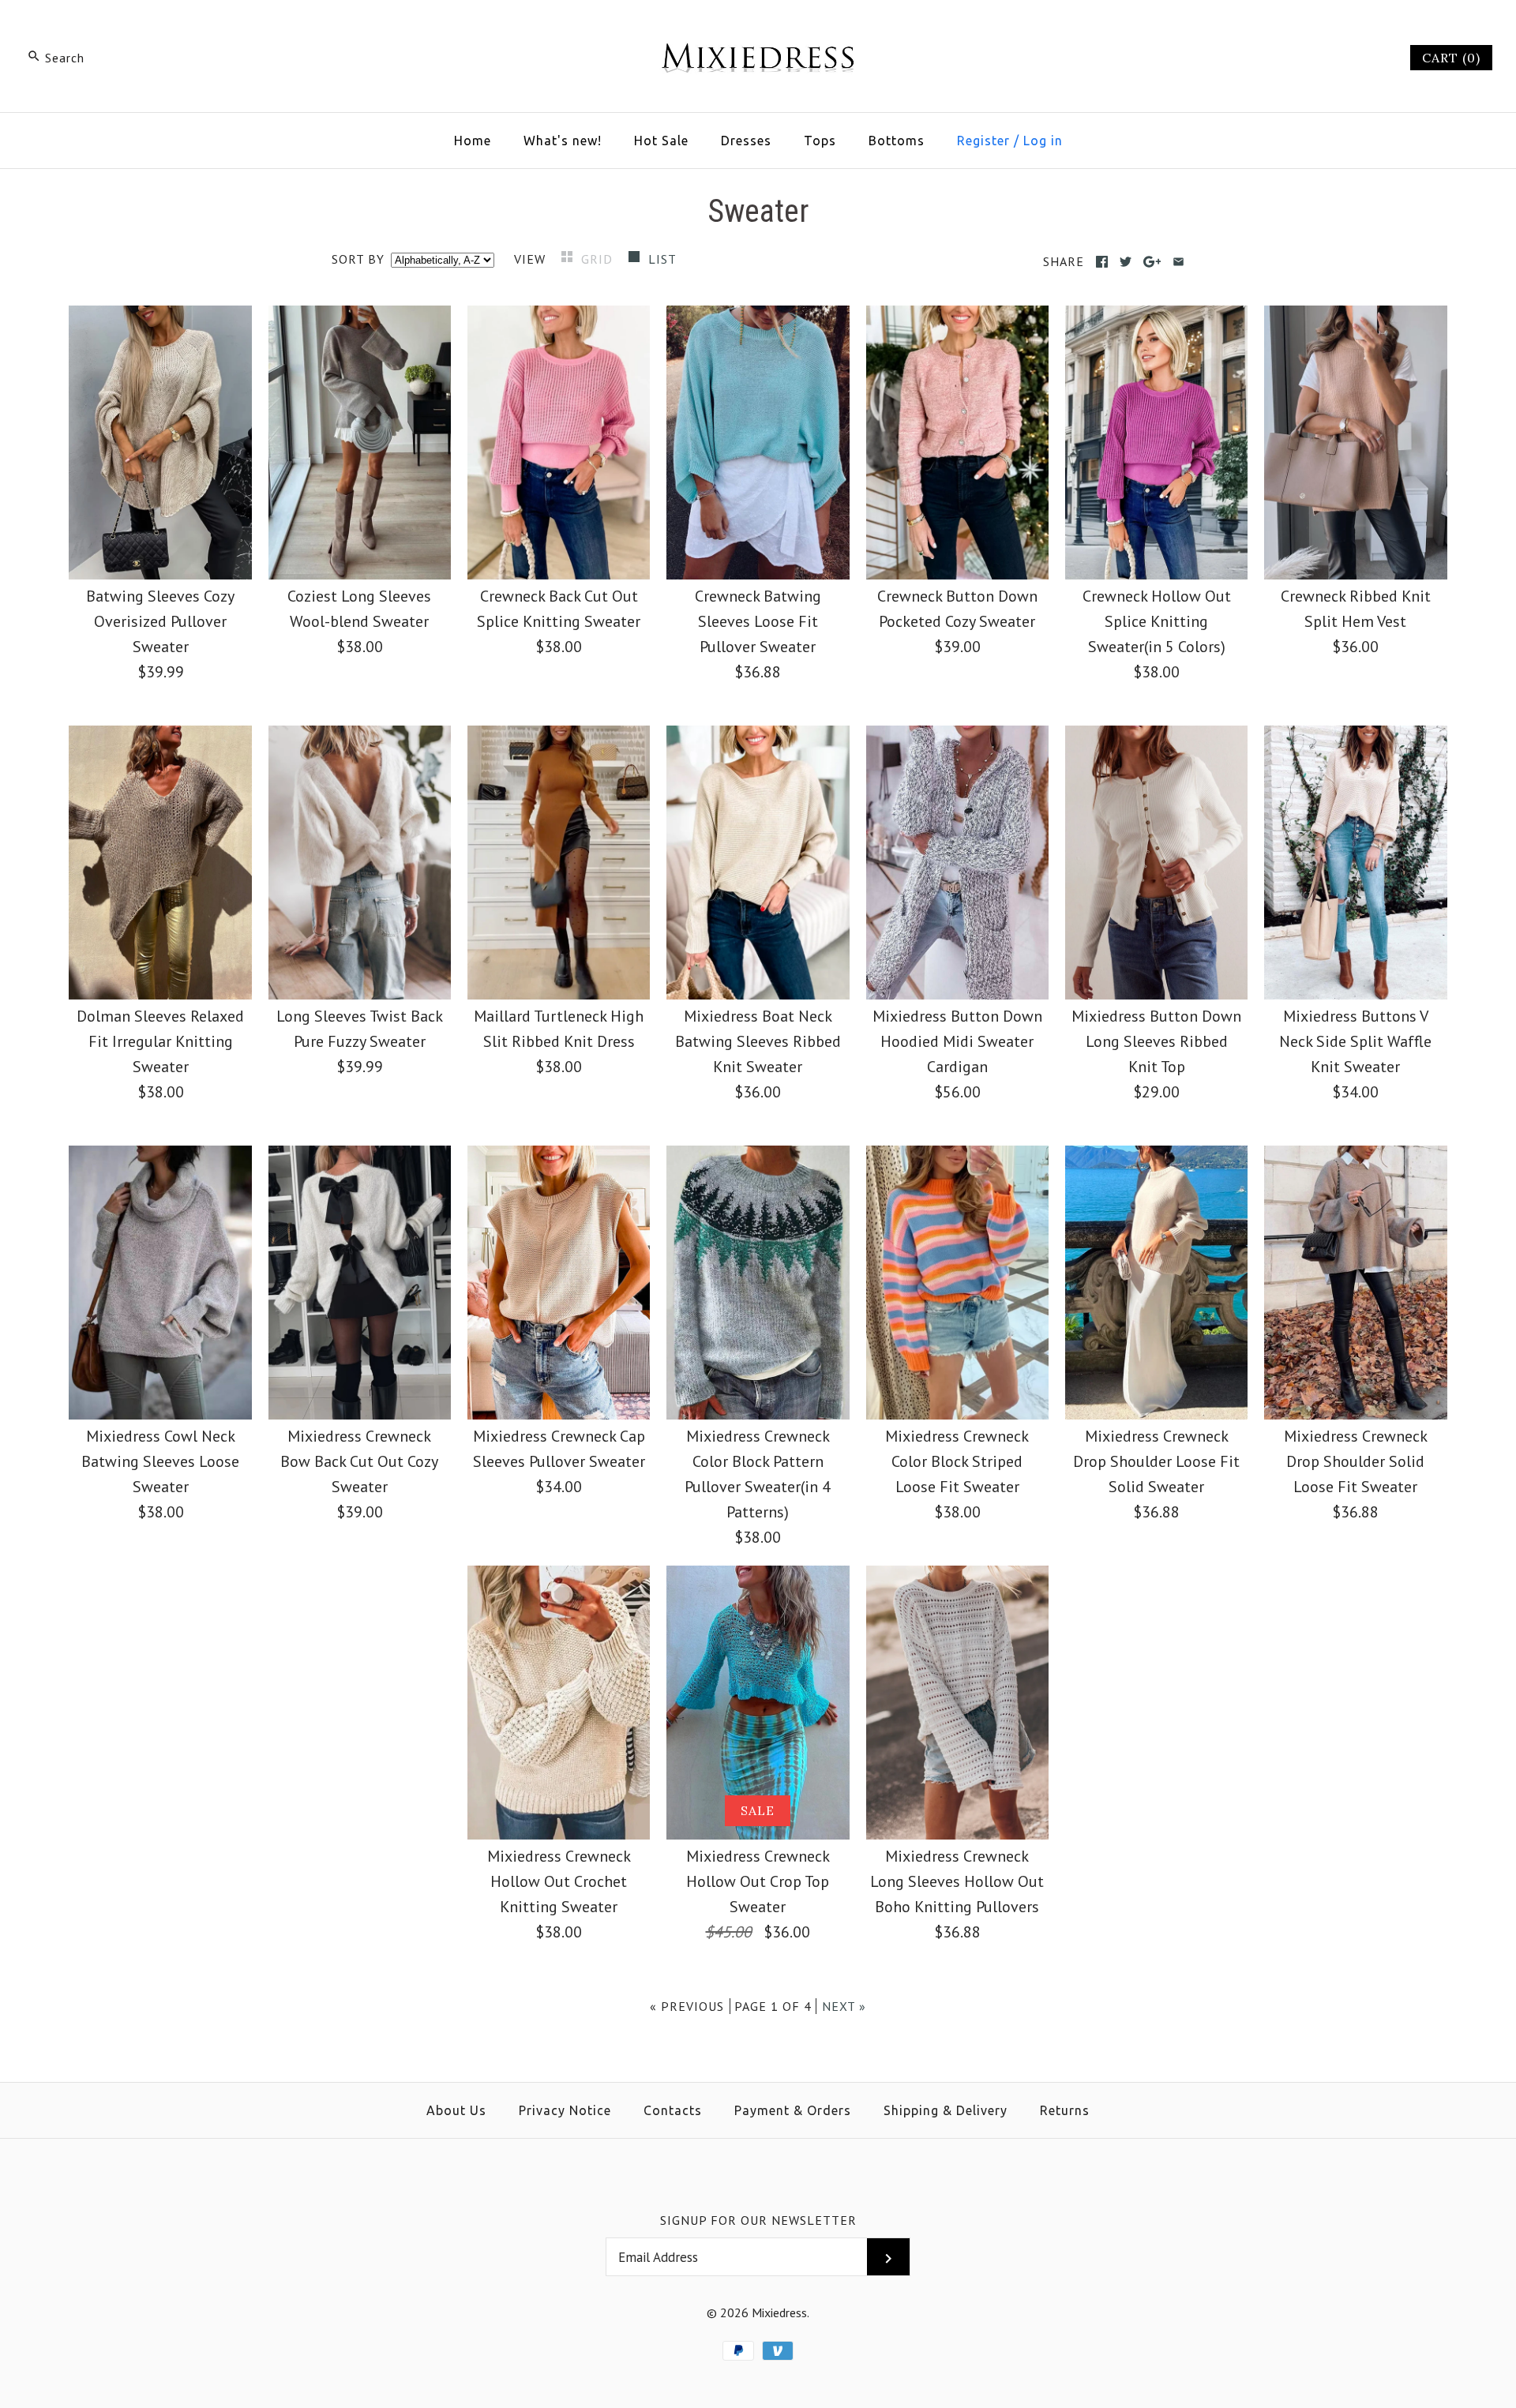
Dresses (746, 141)
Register (983, 141)
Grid (599, 259)
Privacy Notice (565, 2110)
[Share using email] (1178, 262)
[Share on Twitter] (1126, 262)
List (662, 259)
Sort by (358, 259)
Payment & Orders (793, 2110)
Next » (844, 2006)
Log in (1043, 141)
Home (473, 141)
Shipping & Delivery (946, 2110)
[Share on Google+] (1152, 262)
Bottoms (897, 141)
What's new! (563, 141)
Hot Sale (661, 141)
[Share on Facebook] (1102, 262)
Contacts (673, 2110)
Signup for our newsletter (758, 2220)
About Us (456, 2110)
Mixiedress (779, 2312)
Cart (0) (1451, 58)
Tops (820, 141)
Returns (1065, 2110)
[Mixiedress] (758, 28)
